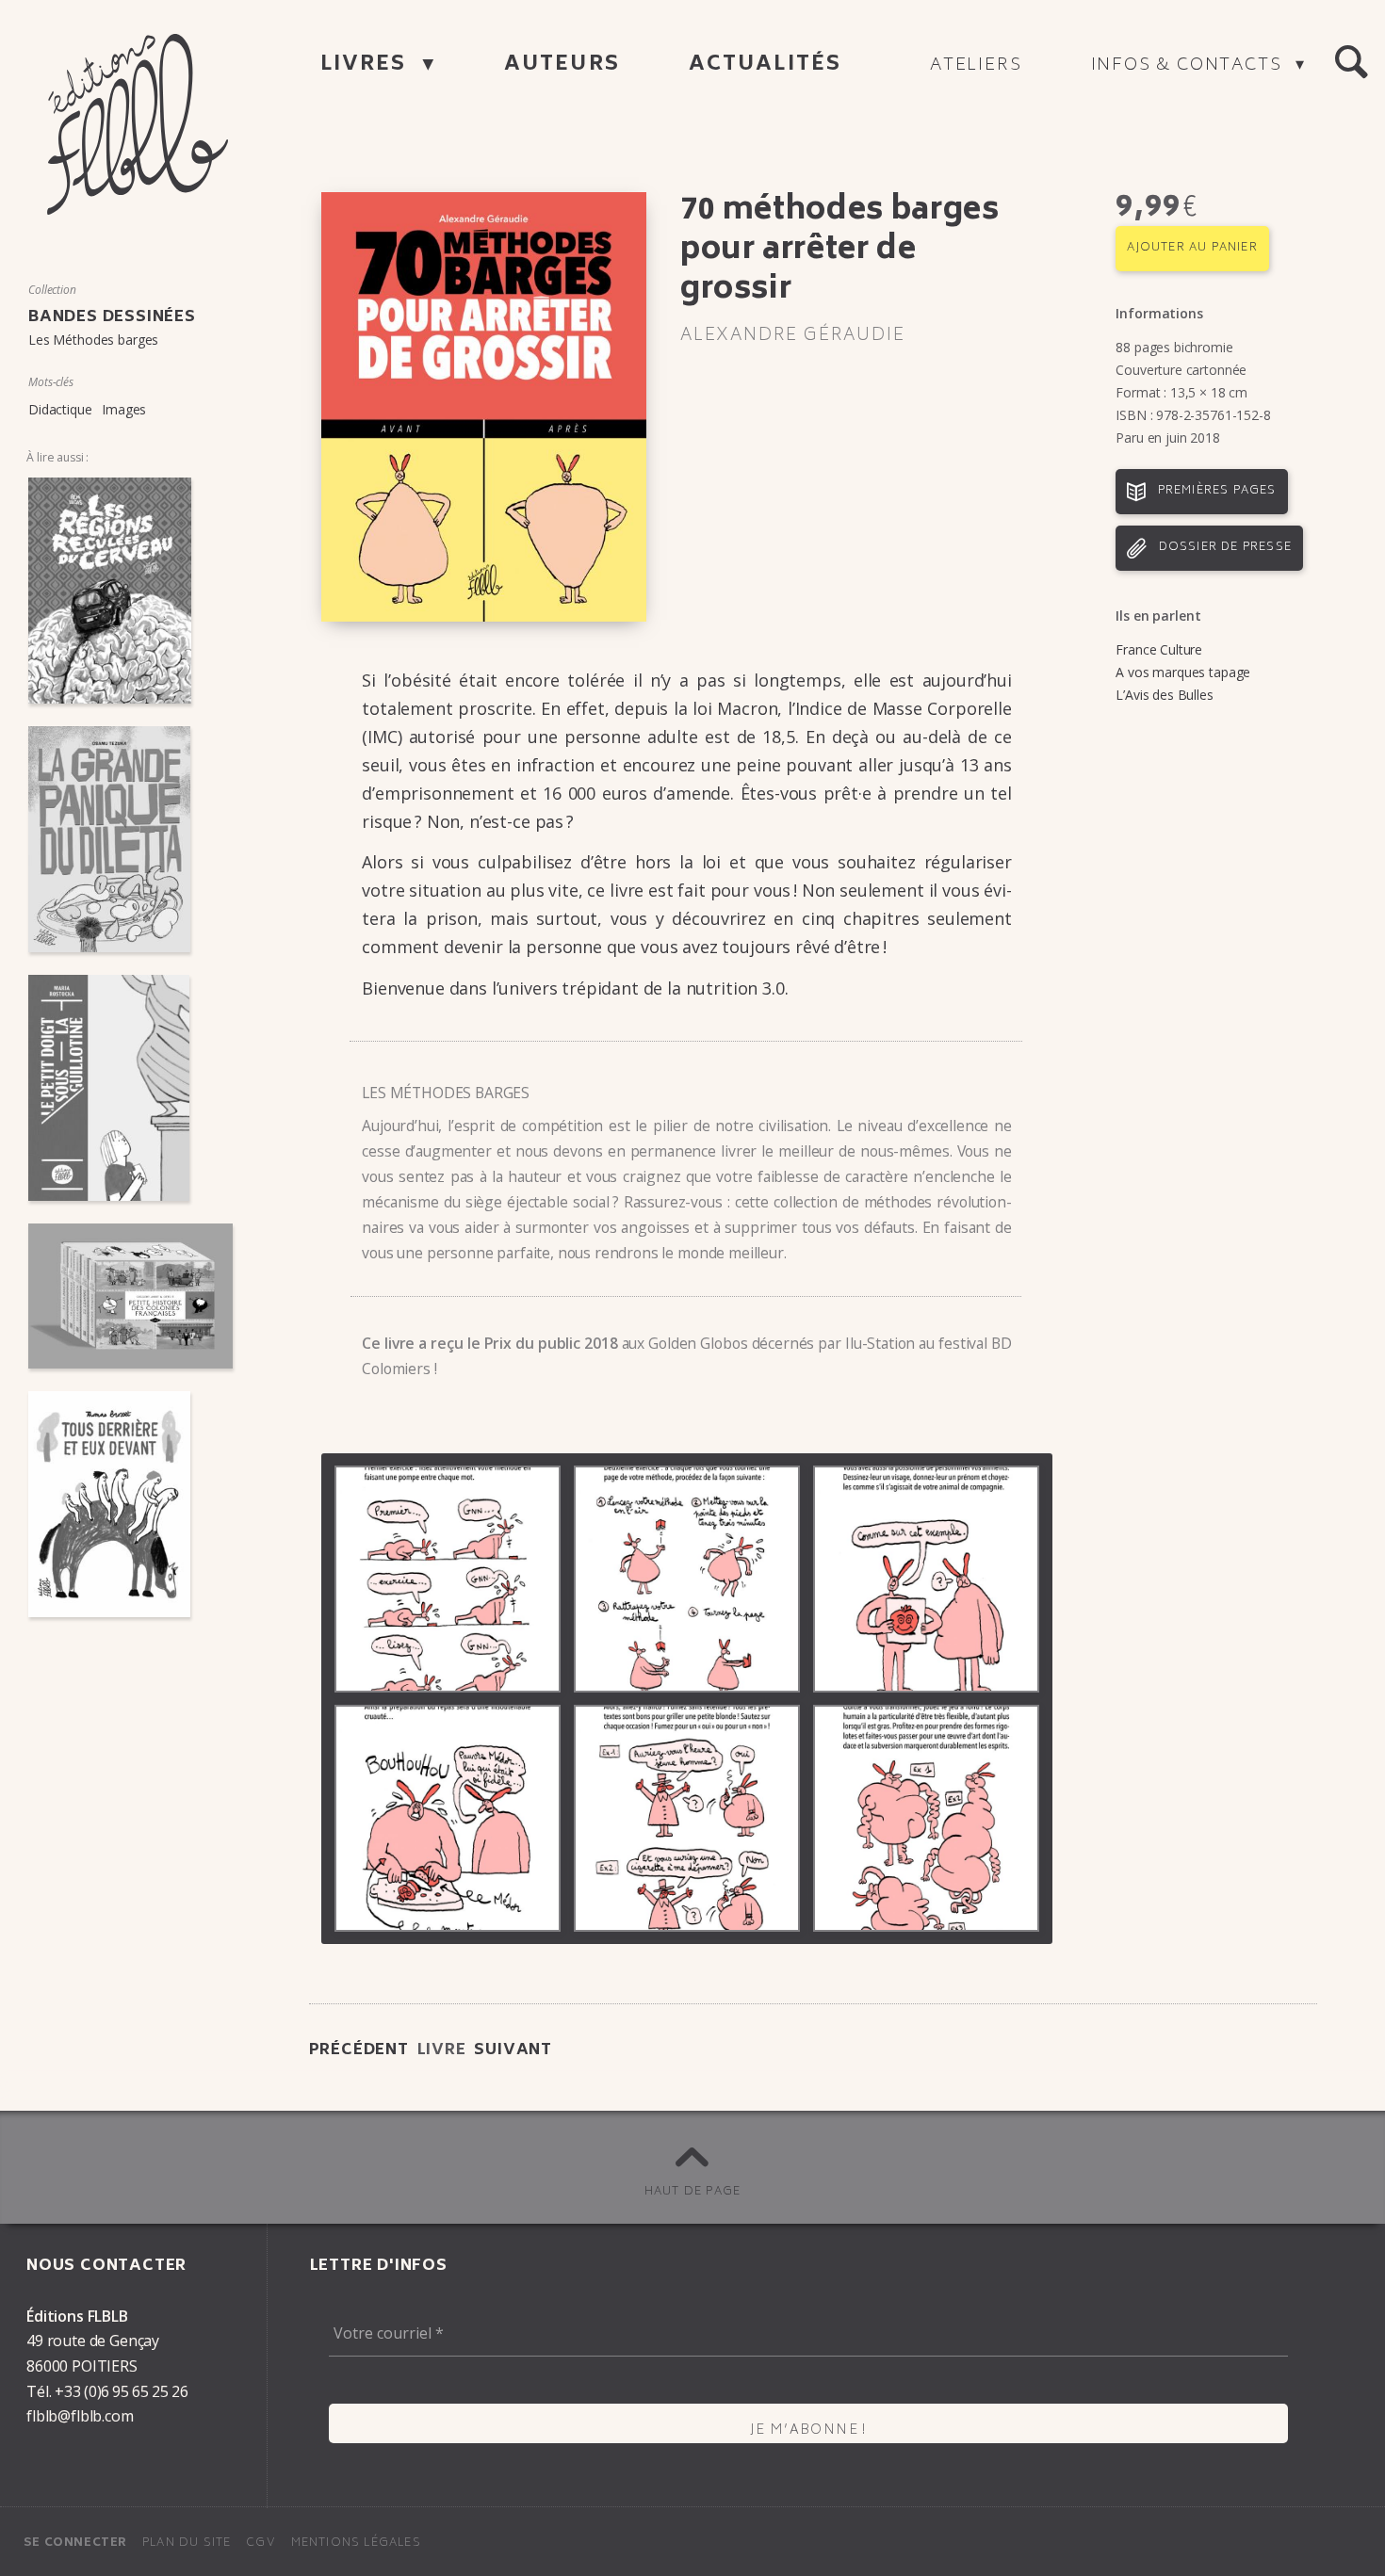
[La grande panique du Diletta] (130, 839)
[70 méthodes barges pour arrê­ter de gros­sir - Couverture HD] (484, 407)
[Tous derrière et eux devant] (130, 1504)
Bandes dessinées (112, 317)
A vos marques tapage (1183, 672)
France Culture (1159, 649)
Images (124, 409)
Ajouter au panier (1192, 248)
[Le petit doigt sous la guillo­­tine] (130, 1088)
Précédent (359, 2050)
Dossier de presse (1225, 548)
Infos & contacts (1189, 66)
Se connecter (75, 2544)
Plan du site (187, 2544)
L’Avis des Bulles (1164, 695)
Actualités (765, 65)
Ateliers (976, 66)
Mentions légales (356, 2544)
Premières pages (1217, 491)
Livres (367, 65)
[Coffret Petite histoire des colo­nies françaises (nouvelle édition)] (130, 1296)
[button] (1351, 62)
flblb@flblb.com (80, 2416)
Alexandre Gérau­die (792, 336)
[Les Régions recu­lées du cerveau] (130, 591)
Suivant (513, 2050)
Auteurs (562, 65)
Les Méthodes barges (93, 340)
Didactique (60, 409)
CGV (261, 2544)
